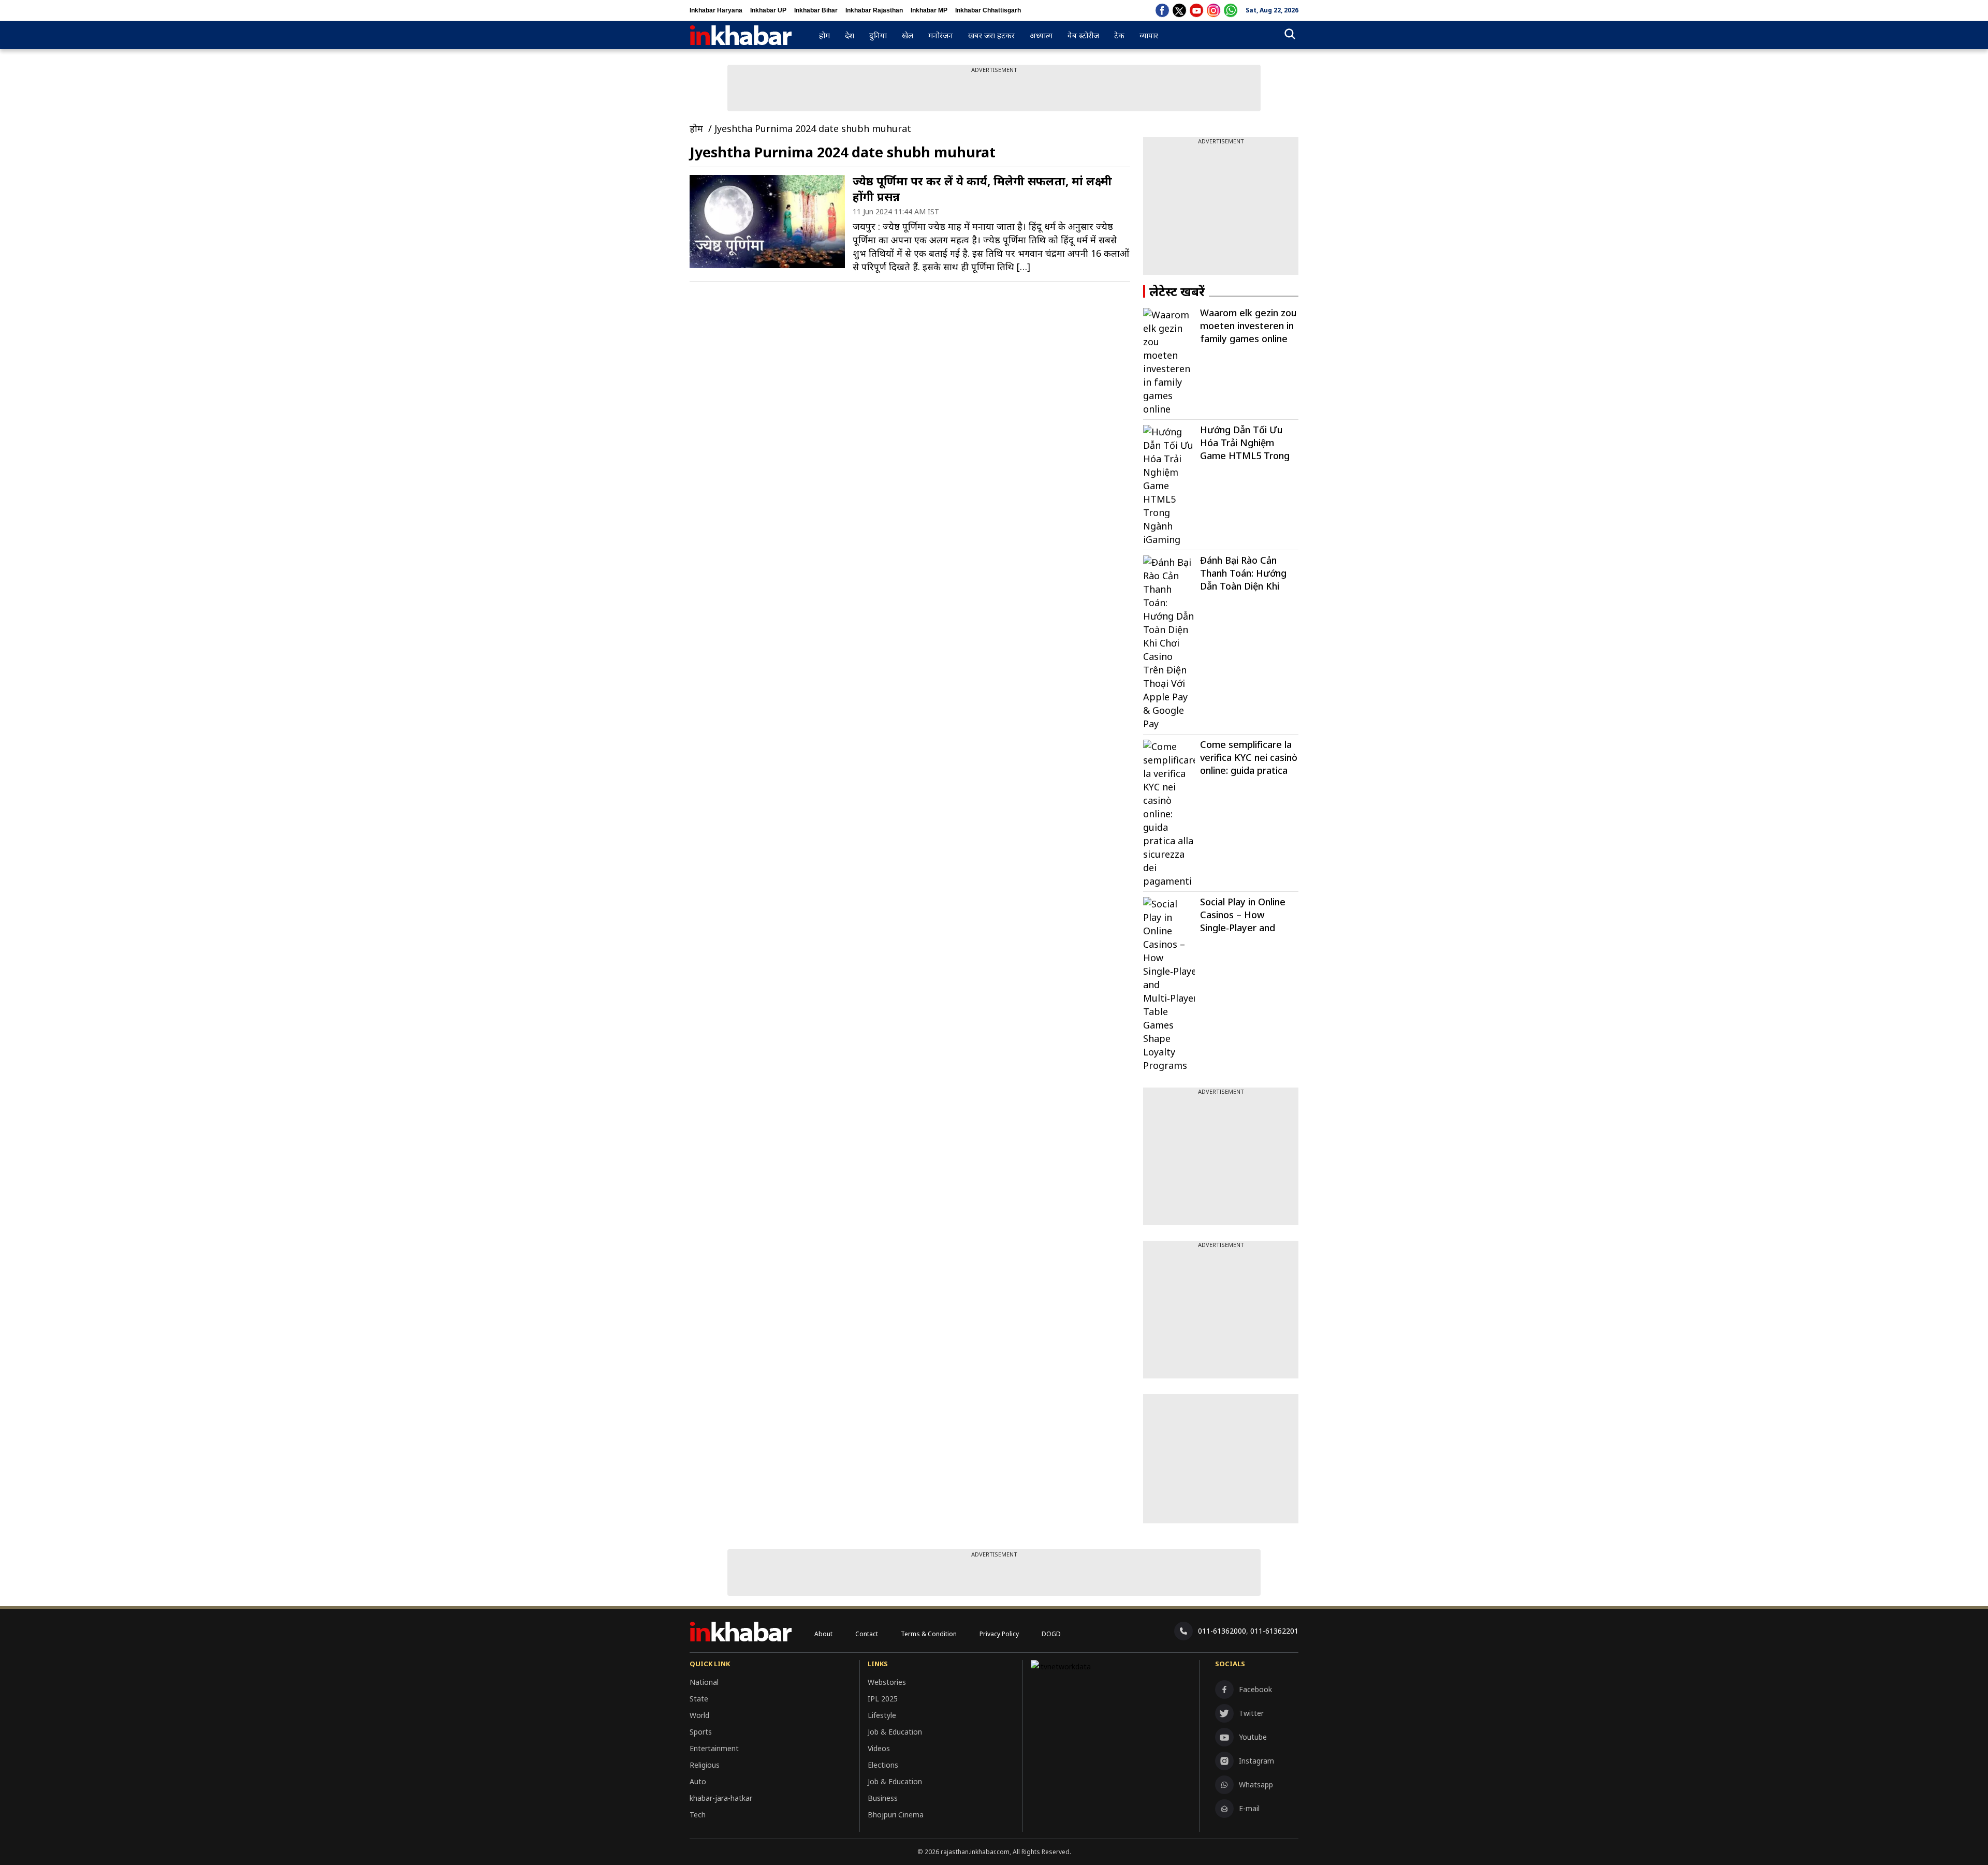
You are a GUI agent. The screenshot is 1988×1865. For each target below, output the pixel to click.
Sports (701, 1732)
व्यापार (1149, 35)
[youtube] (1196, 10)
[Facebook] (1162, 10)
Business (883, 1798)
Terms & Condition (929, 1634)
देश (850, 35)
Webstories (887, 1682)
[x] (1179, 10)
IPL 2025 (883, 1699)
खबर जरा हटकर (991, 35)
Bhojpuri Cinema (896, 1815)
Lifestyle (882, 1715)
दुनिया (878, 35)
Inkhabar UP (768, 10)
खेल (908, 35)
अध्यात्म (1041, 35)
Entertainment (714, 1748)
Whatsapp (1256, 1785)
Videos (879, 1748)
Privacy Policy (999, 1634)
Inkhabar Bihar (816, 10)
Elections (883, 1765)
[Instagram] (1214, 10)
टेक (1119, 35)
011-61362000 (1222, 1631)
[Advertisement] (1221, 210)
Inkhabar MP (929, 10)
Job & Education (895, 1732)
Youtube (1253, 1737)
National (704, 1682)
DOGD (1051, 1634)
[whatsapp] (1231, 10)
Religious (705, 1765)
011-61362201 (1274, 1631)
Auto (698, 1781)
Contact (867, 1634)
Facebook (1255, 1689)
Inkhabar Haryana (716, 10)
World (699, 1715)
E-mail (1249, 1808)
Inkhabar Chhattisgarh (988, 10)
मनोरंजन (941, 35)
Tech (698, 1815)
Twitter (1251, 1713)
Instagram (1256, 1761)
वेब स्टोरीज (1083, 35)
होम (824, 35)
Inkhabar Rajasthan (874, 10)
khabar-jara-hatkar (721, 1798)
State (699, 1699)
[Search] (1290, 35)
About (823, 1634)
